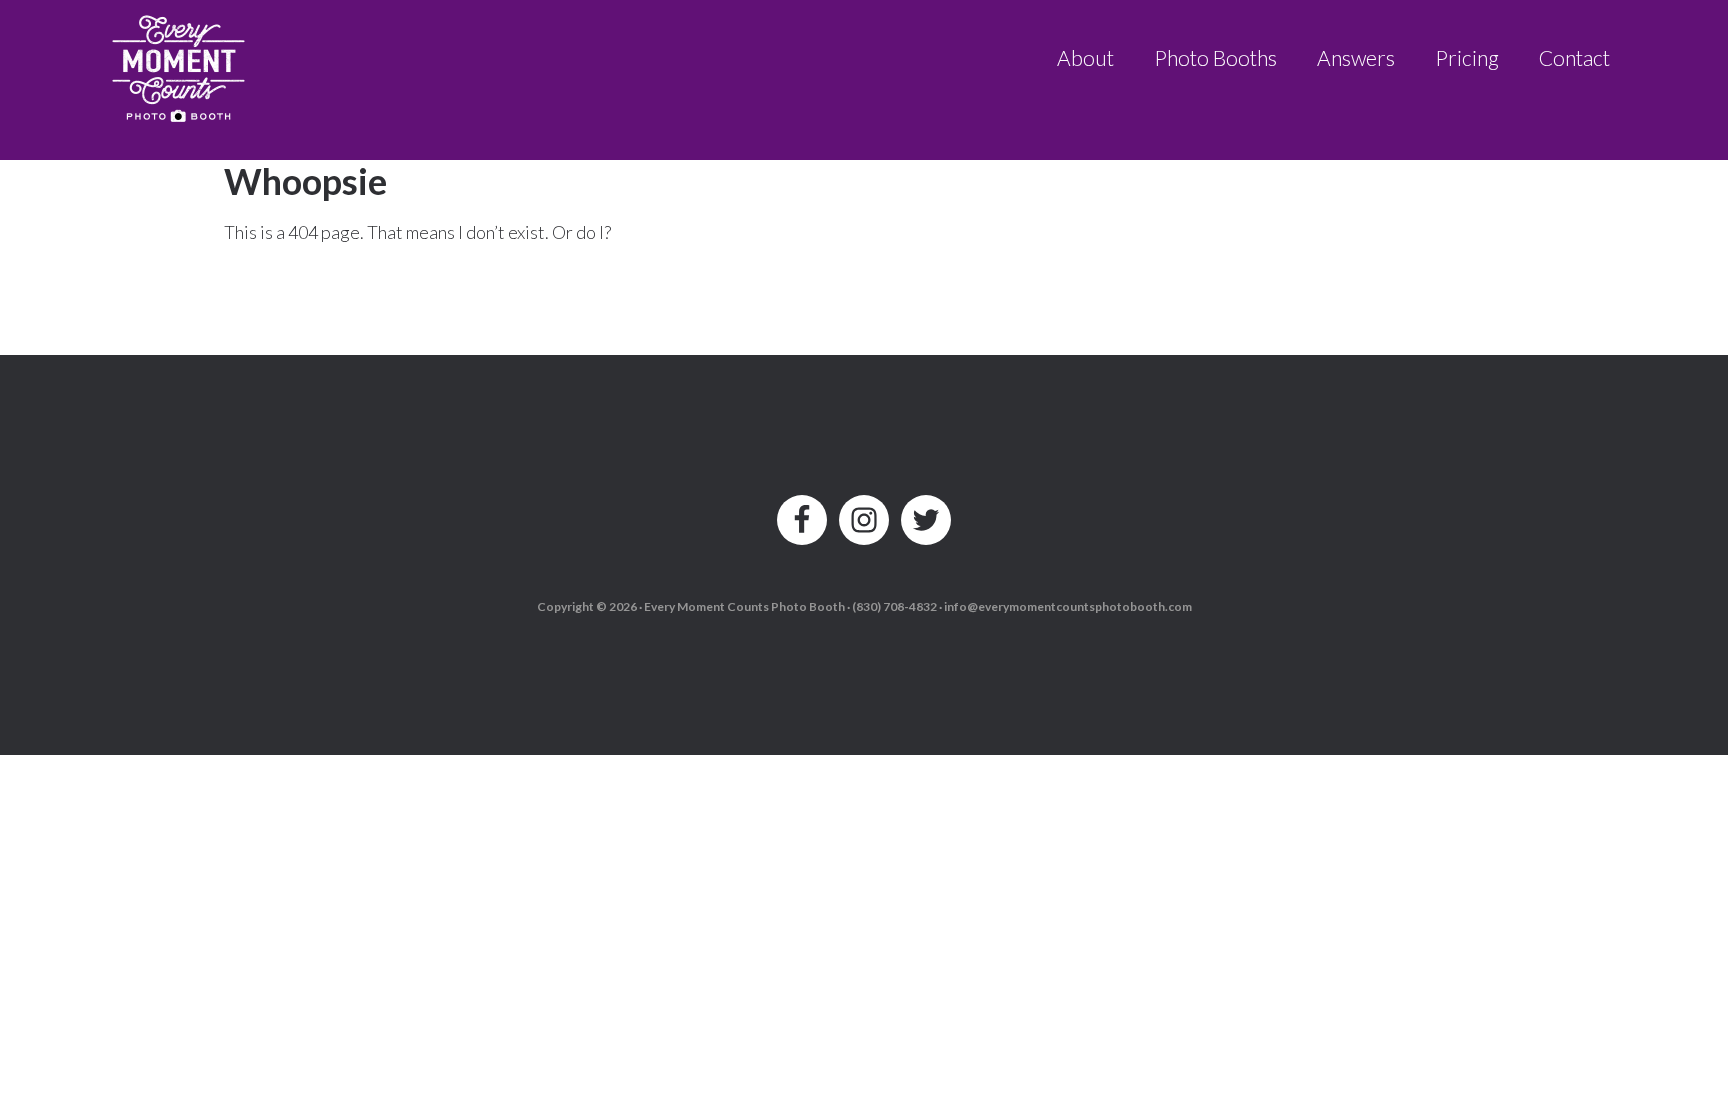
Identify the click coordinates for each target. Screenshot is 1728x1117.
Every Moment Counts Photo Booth (180, 62)
